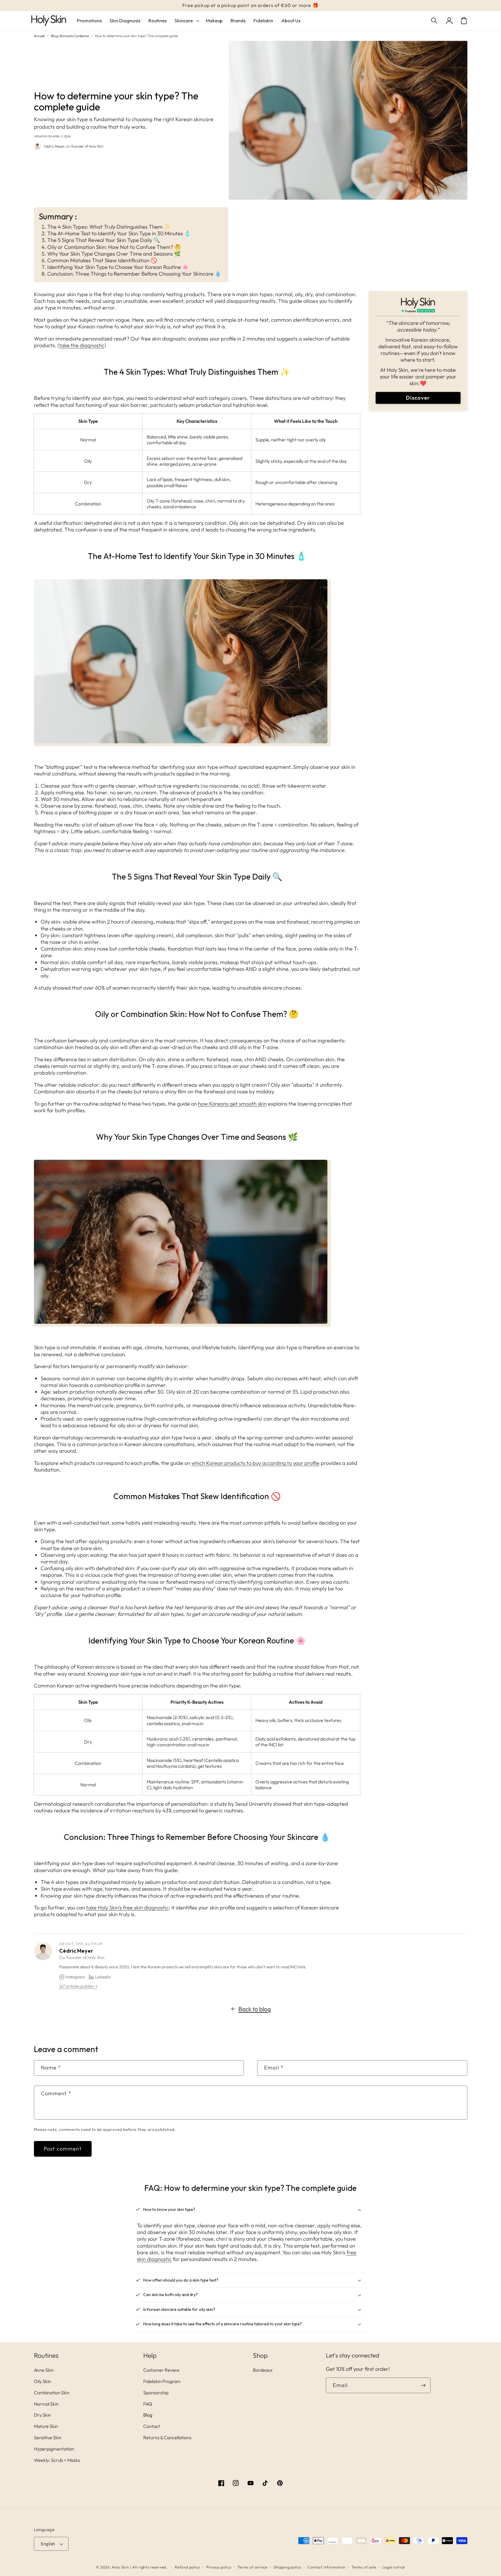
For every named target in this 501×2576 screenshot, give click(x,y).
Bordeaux (263, 2370)
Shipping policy (287, 2567)
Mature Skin (46, 2426)
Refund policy (187, 2567)
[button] (435, 21)
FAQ (148, 2404)
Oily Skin (42, 2381)
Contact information (326, 2567)
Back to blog (255, 2009)
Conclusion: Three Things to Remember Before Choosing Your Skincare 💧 (134, 274)
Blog (148, 2415)
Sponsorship (156, 2393)
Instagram (75, 1977)
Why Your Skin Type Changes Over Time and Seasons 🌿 (114, 254)
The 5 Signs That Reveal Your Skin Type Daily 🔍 (104, 240)
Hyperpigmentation (54, 2449)
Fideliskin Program (162, 2381)
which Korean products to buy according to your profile (255, 1463)
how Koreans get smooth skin (232, 1104)
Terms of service (253, 2567)
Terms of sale (364, 2567)
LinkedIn (103, 1977)
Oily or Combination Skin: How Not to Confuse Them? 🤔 (114, 247)
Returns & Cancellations (167, 2437)
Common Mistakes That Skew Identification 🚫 (102, 260)
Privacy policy (219, 2567)
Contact (152, 2426)
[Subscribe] (423, 2385)
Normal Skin (46, 2404)
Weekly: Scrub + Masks (57, 2460)
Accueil (39, 36)
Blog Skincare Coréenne (70, 36)
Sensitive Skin (48, 2437)
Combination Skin (52, 2393)
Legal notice (394, 2567)
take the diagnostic (82, 345)
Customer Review (161, 2370)
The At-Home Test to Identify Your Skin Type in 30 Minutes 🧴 (119, 233)
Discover (418, 398)
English (48, 2544)
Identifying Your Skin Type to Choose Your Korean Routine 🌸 (118, 267)
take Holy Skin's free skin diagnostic (127, 1908)
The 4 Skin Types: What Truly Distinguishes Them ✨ (109, 227)
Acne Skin (44, 2370)
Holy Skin (120, 2567)
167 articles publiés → (78, 1986)
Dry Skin (42, 2415)
